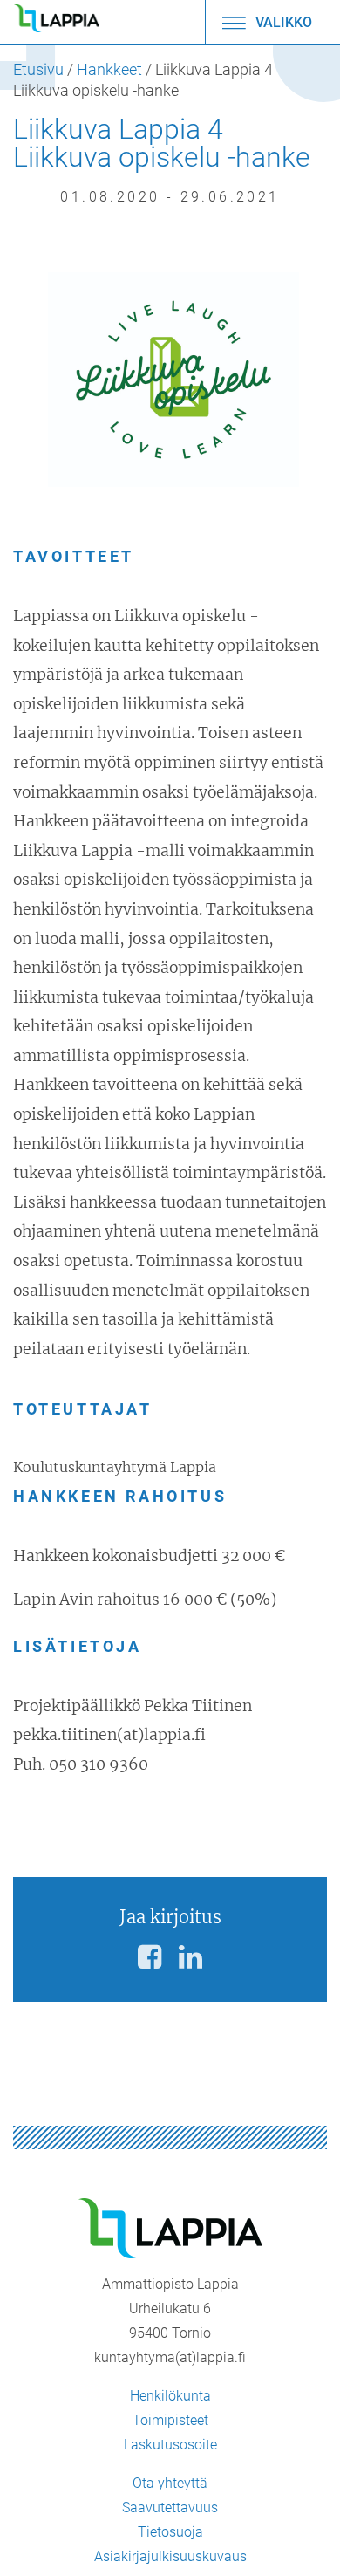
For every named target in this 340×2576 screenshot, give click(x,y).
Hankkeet (109, 70)
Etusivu (38, 70)
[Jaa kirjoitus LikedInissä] (190, 1957)
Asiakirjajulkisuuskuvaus (170, 2556)
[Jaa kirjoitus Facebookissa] (150, 1957)
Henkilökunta (170, 2396)
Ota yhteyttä (170, 2483)
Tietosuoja (170, 2532)
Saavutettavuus (170, 2507)
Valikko (282, 22)
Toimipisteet (170, 2420)
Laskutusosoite (170, 2445)
